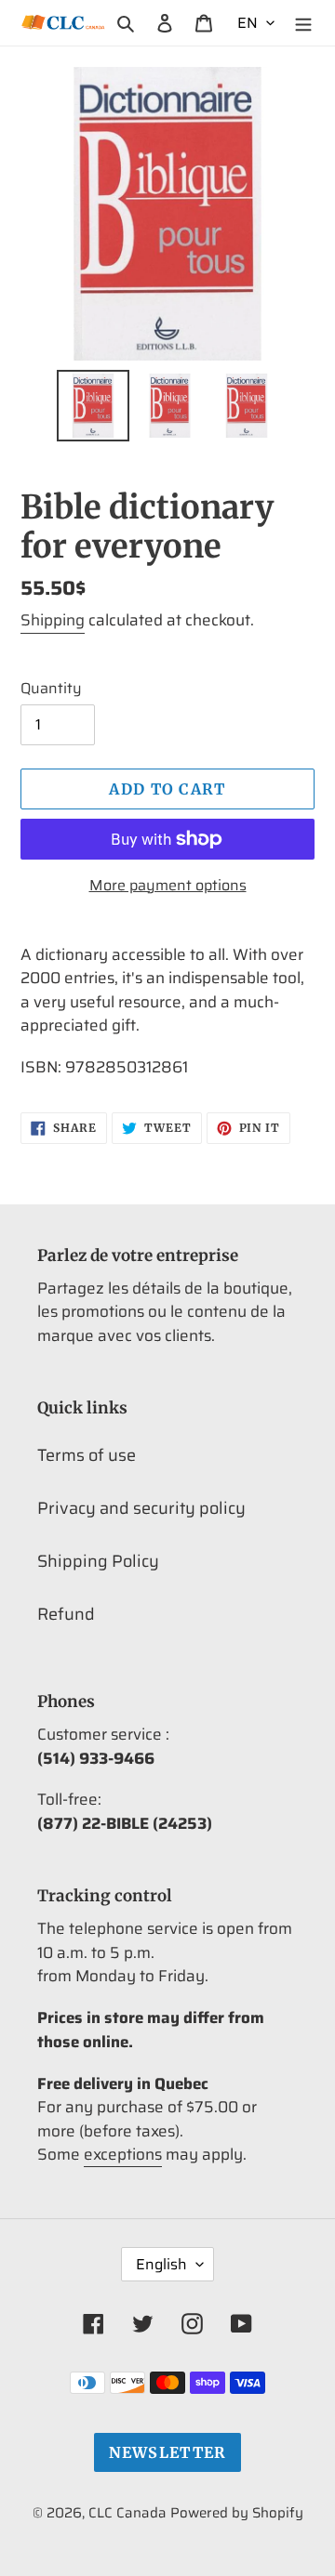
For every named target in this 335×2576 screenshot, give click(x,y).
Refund (66, 1614)
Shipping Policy (98, 1561)
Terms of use (87, 1455)
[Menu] (303, 23)
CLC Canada (127, 2513)
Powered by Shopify (237, 2513)
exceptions (123, 2154)
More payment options (168, 886)
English (161, 2264)
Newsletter (168, 2452)
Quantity (51, 689)
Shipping (53, 620)
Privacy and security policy (141, 1508)
